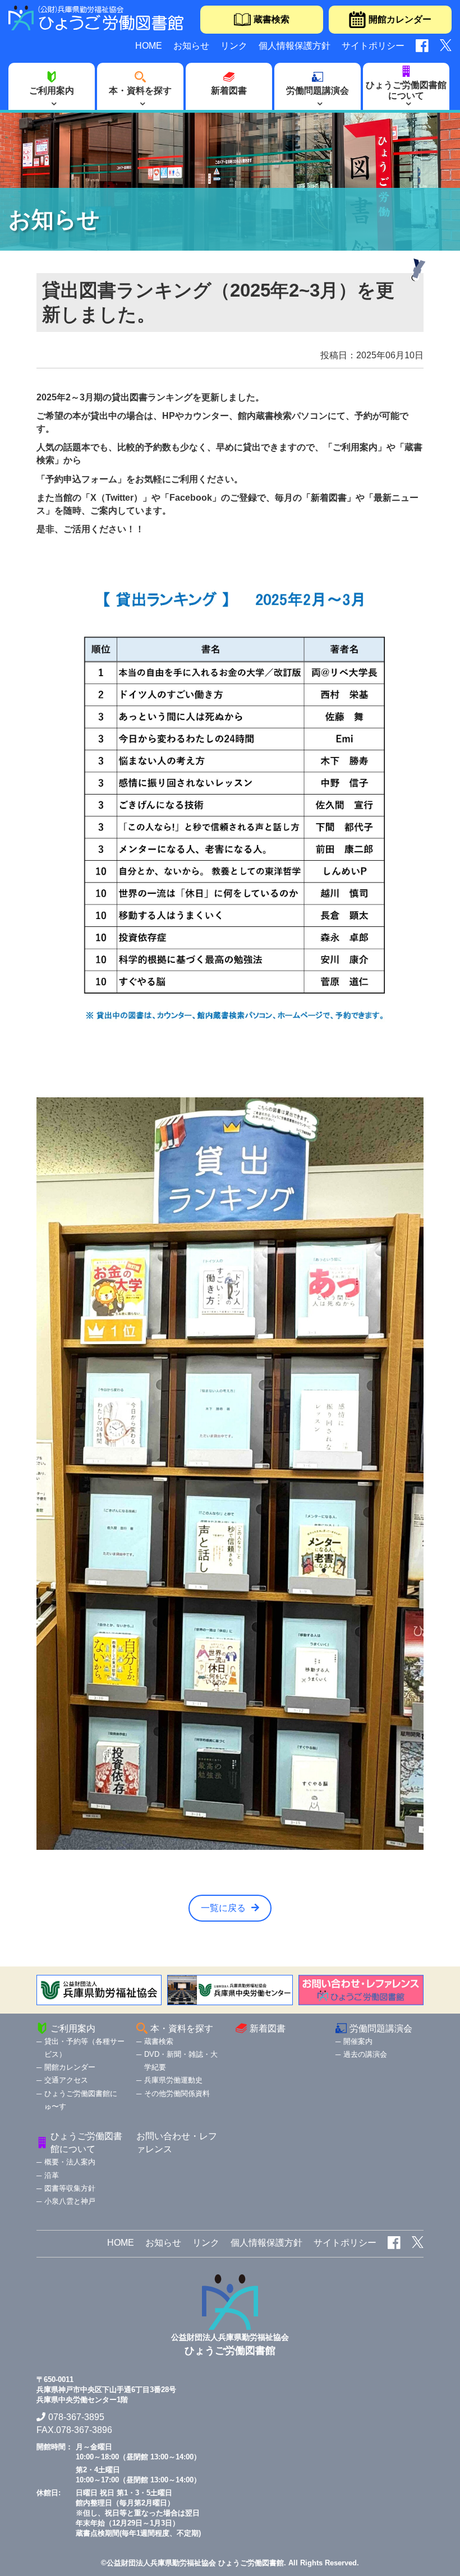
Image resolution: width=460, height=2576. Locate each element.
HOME (149, 46)
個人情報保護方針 (295, 46)
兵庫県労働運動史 (173, 2080)
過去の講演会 (365, 2054)
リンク (234, 46)
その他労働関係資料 (177, 2093)
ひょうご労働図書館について (406, 90)
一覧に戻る (223, 1908)
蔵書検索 (272, 19)
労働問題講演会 (318, 91)
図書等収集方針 (70, 2188)
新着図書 (229, 91)
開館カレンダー (400, 19)
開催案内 (358, 2041)
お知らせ (191, 46)
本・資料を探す (140, 91)
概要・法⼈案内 (70, 2162)
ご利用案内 (52, 91)
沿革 (52, 2175)
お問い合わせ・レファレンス (177, 2143)
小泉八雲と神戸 (70, 2201)
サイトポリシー (373, 46)
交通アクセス (66, 2080)
